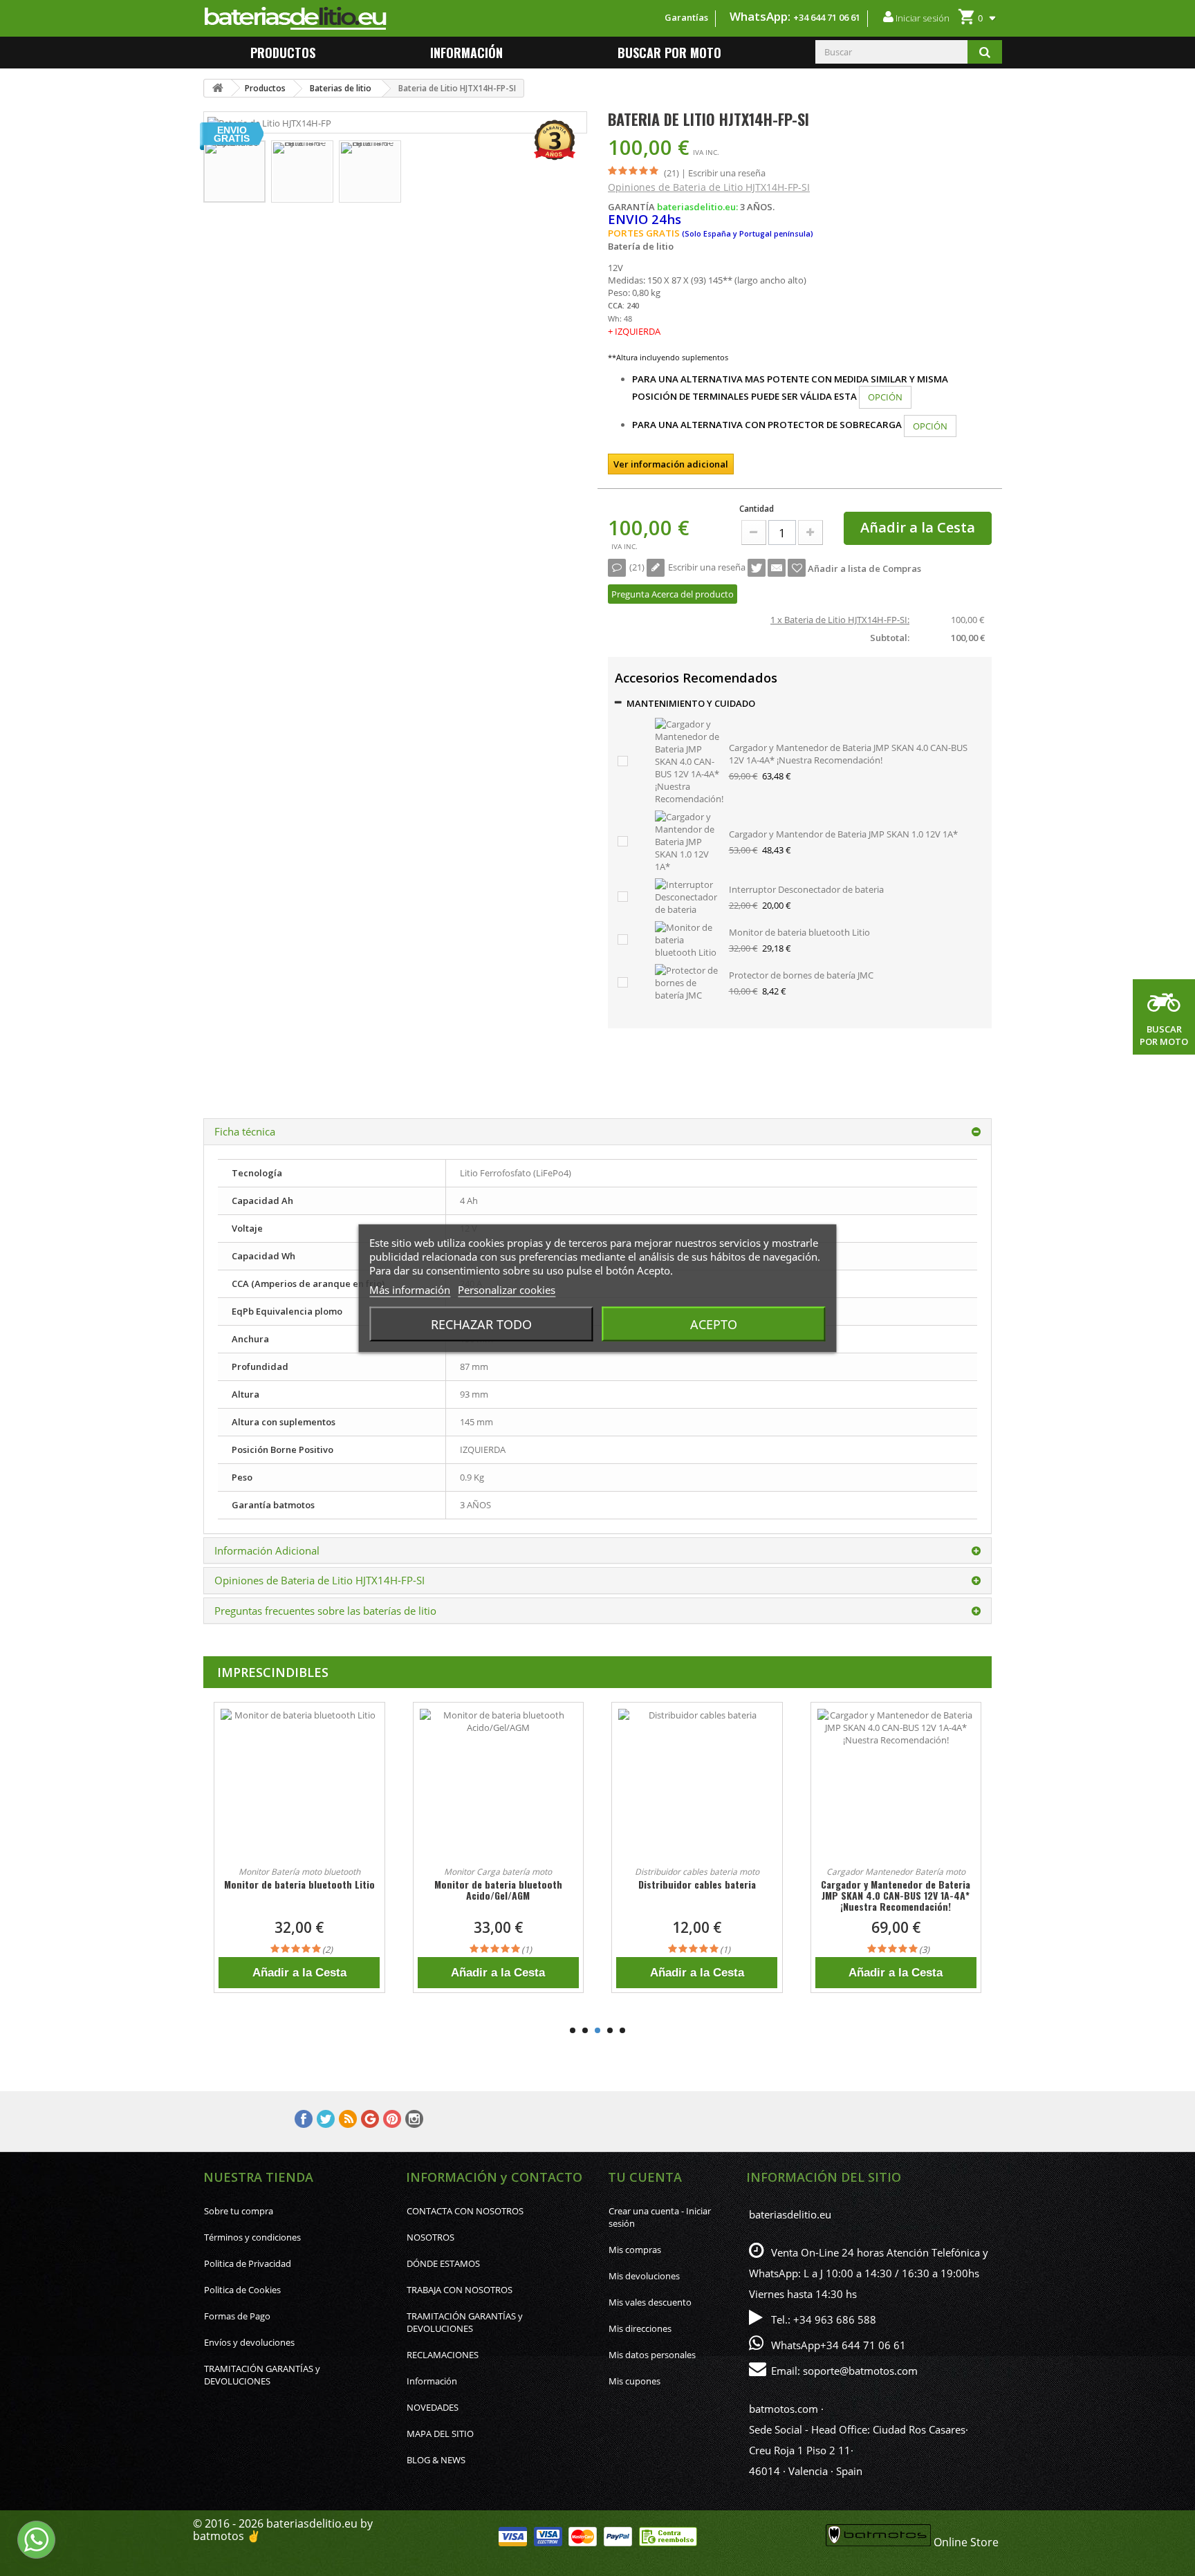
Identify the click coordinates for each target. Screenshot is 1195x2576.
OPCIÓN (885, 397)
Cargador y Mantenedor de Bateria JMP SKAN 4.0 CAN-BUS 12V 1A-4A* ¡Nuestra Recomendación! (848, 754)
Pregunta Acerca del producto (673, 594)
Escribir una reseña (727, 173)
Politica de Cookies (242, 2290)
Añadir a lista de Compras (863, 568)
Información (432, 2381)
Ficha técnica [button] (245, 1131)
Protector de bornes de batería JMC (801, 975)
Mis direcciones (640, 2328)
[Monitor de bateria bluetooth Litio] (689, 939)
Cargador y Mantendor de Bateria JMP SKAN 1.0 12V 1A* (843, 834)
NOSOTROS (430, 2237)
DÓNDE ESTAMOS (443, 2263)
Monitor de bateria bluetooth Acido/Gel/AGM (299, 1890)
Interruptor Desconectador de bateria (806, 889)
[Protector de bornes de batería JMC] (689, 982)
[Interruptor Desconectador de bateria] (689, 896)
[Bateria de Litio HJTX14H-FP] (234, 172)
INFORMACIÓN (466, 53)
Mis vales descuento (650, 2302)
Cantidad (757, 509)
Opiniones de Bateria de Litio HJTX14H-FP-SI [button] (319, 1580)
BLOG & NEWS (436, 2460)
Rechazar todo (481, 1324)
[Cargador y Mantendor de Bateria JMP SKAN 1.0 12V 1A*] (689, 841)
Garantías (686, 17)
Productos (283, 53)
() (637, 567)
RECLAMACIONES (443, 2355)
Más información (410, 1289)
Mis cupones (634, 2381)
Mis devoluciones (644, 2276)
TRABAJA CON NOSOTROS (460, 2290)
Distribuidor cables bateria (498, 1884)
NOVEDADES (433, 2407)
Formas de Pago (237, 2316)
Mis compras (635, 2250)
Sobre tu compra (239, 2211)
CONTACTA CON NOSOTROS (465, 2211)
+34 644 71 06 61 (827, 17)
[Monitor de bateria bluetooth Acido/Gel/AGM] (299, 1788)
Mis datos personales (652, 2355)
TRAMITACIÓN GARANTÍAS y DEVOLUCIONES (262, 2375)
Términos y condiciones (252, 2237)
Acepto (714, 1324)
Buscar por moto (669, 53)
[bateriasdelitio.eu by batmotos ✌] (362, 18)
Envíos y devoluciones (249, 2342)
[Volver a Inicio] (218, 88)
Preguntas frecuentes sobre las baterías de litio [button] (325, 1611)
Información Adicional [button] (267, 1550)
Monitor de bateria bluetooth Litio (799, 932)
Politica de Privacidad (248, 2263)
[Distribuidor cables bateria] (499, 1788)
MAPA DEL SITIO (440, 2434)
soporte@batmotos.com (860, 2371)
